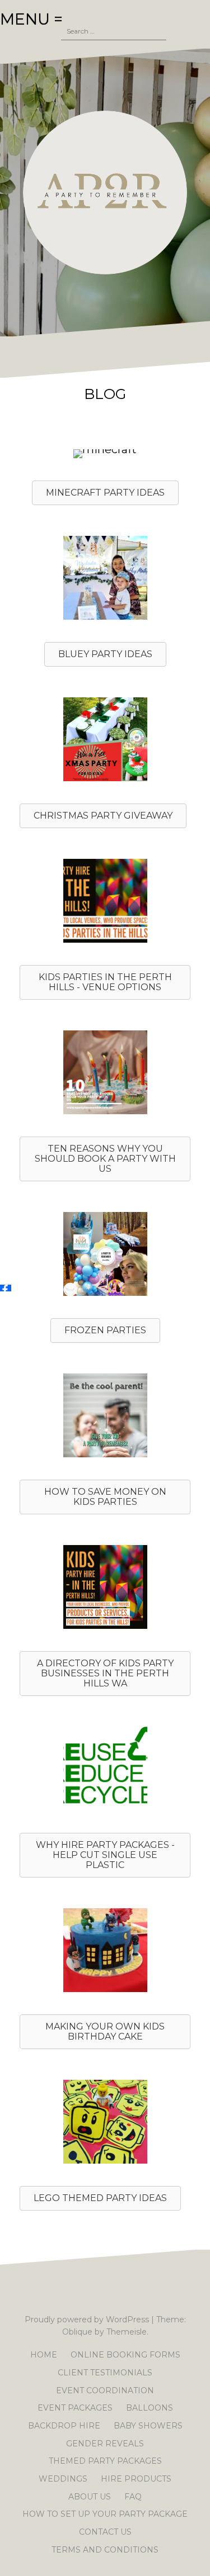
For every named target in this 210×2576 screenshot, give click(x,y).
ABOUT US (90, 2497)
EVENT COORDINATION (105, 2390)
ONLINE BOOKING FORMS (125, 2355)
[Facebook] (6, 1288)
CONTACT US (105, 2532)
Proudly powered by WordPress (87, 2320)
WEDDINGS (63, 2479)
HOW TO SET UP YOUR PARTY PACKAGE (105, 2514)
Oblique (77, 2332)
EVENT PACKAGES (75, 2408)
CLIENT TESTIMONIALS (105, 2373)
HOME (44, 2355)
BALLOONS (150, 2408)
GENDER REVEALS (105, 2444)
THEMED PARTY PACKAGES (105, 2461)
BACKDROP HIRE (64, 2426)
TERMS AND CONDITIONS (105, 2550)
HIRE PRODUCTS (136, 2479)
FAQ (133, 2497)
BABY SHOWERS (148, 2426)
